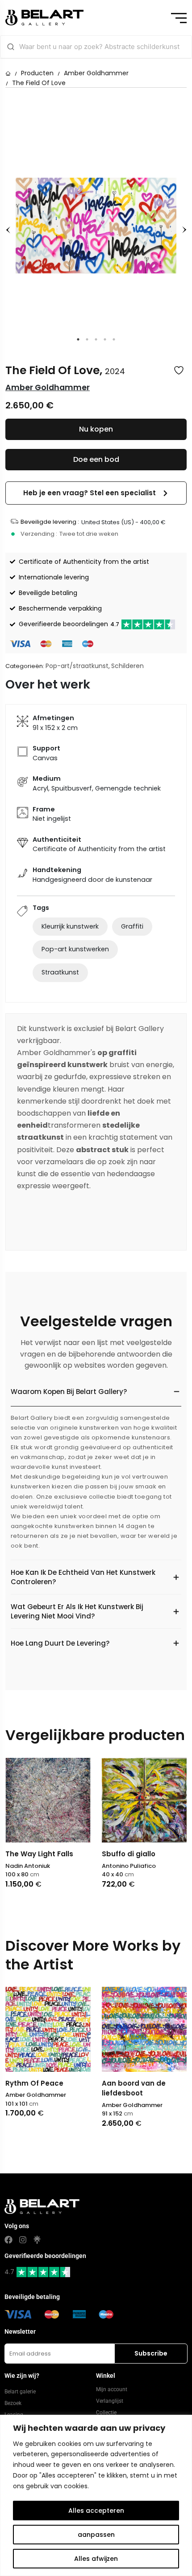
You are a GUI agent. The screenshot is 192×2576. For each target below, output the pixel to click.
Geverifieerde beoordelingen (69, 624)
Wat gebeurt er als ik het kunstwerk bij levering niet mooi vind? (77, 1611)
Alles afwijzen (96, 2559)
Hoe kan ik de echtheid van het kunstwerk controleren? (83, 1577)
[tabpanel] (96, 226)
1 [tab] (78, 339)
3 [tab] (96, 339)
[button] (96, 493)
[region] (96, 2495)
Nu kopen (96, 429)
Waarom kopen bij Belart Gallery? (69, 1392)
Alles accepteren (96, 2511)
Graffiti (132, 926)
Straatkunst (60, 972)
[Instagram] (23, 2240)
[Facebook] (8, 2240)
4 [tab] (105, 339)
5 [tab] (114, 339)
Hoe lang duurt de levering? (60, 1643)
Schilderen (127, 666)
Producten (37, 73)
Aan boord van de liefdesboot (54, 2088)
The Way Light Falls (39, 1854)
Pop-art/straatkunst (77, 666)
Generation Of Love (153, 2083)
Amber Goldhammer (96, 73)
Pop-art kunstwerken (75, 949)
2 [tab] (87, 339)
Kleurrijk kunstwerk (70, 926)
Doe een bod (96, 459)
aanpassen (96, 2535)
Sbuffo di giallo (129, 1854)
